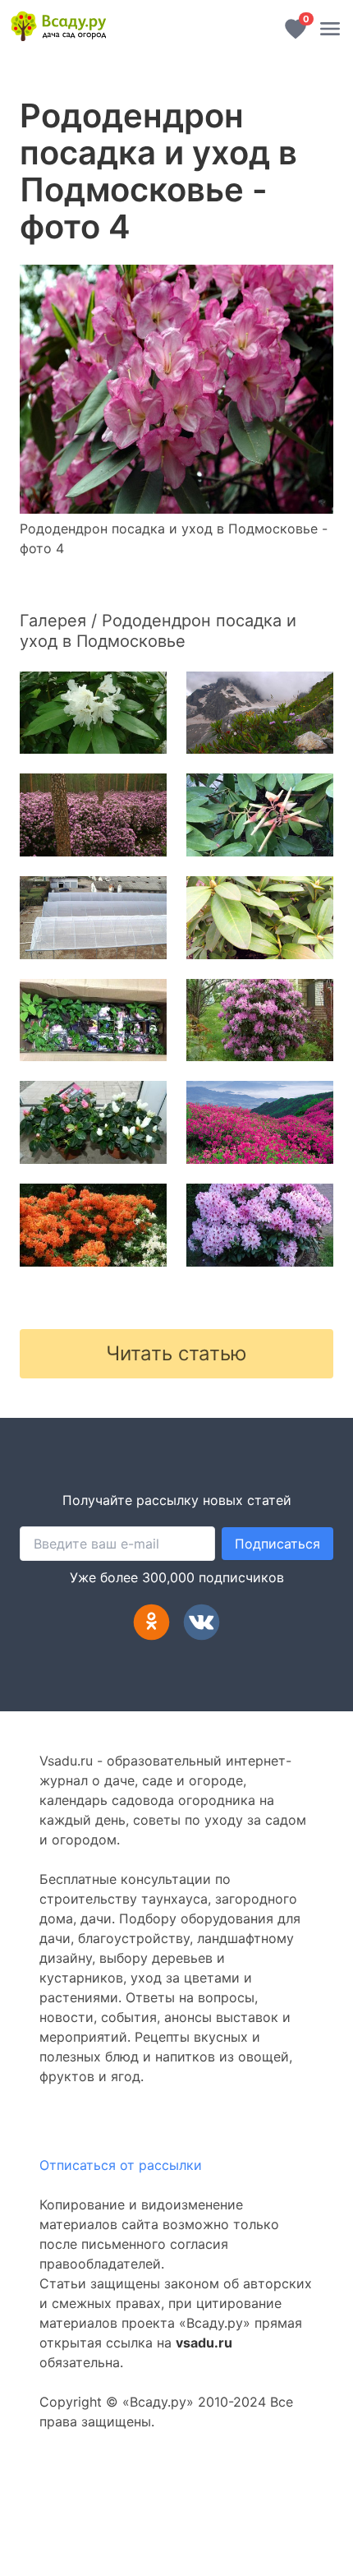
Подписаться (277, 1544)
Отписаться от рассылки (121, 2165)
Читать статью (176, 1353)
